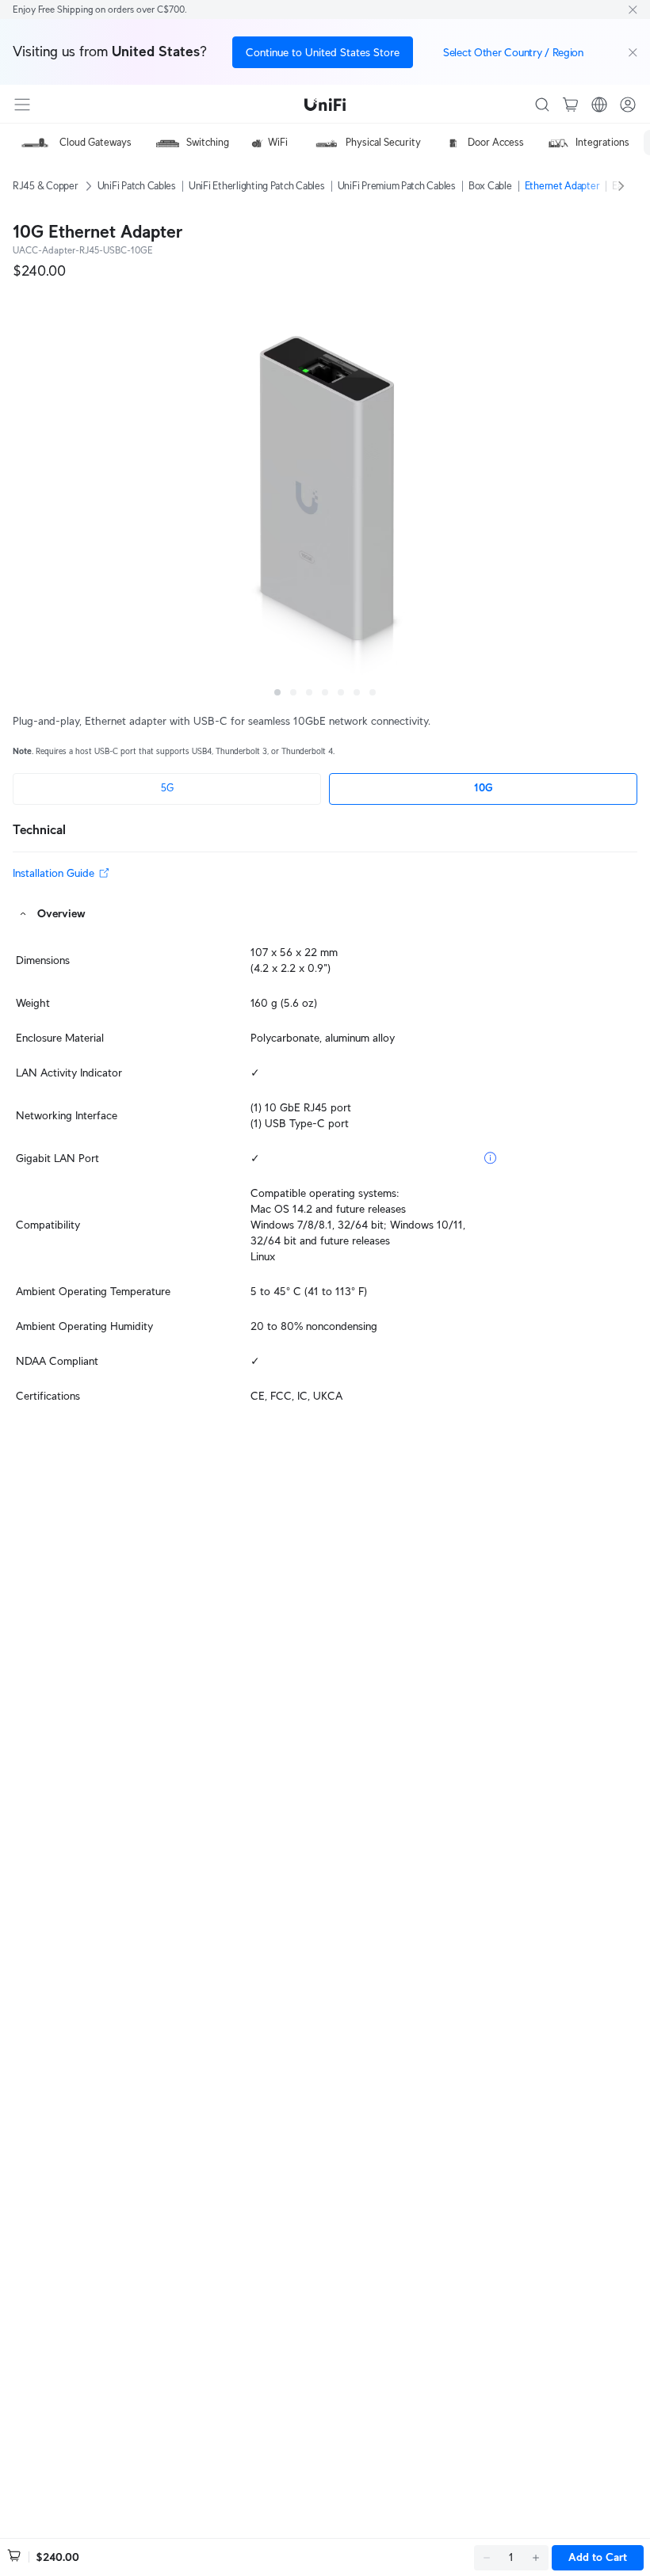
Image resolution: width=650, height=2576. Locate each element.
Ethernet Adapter (562, 186)
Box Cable (490, 186)
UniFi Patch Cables (137, 186)
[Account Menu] (628, 105)
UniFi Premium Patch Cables (397, 186)
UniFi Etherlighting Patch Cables (257, 186)
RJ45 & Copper (46, 186)
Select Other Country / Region (513, 52)
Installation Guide (54, 873)
